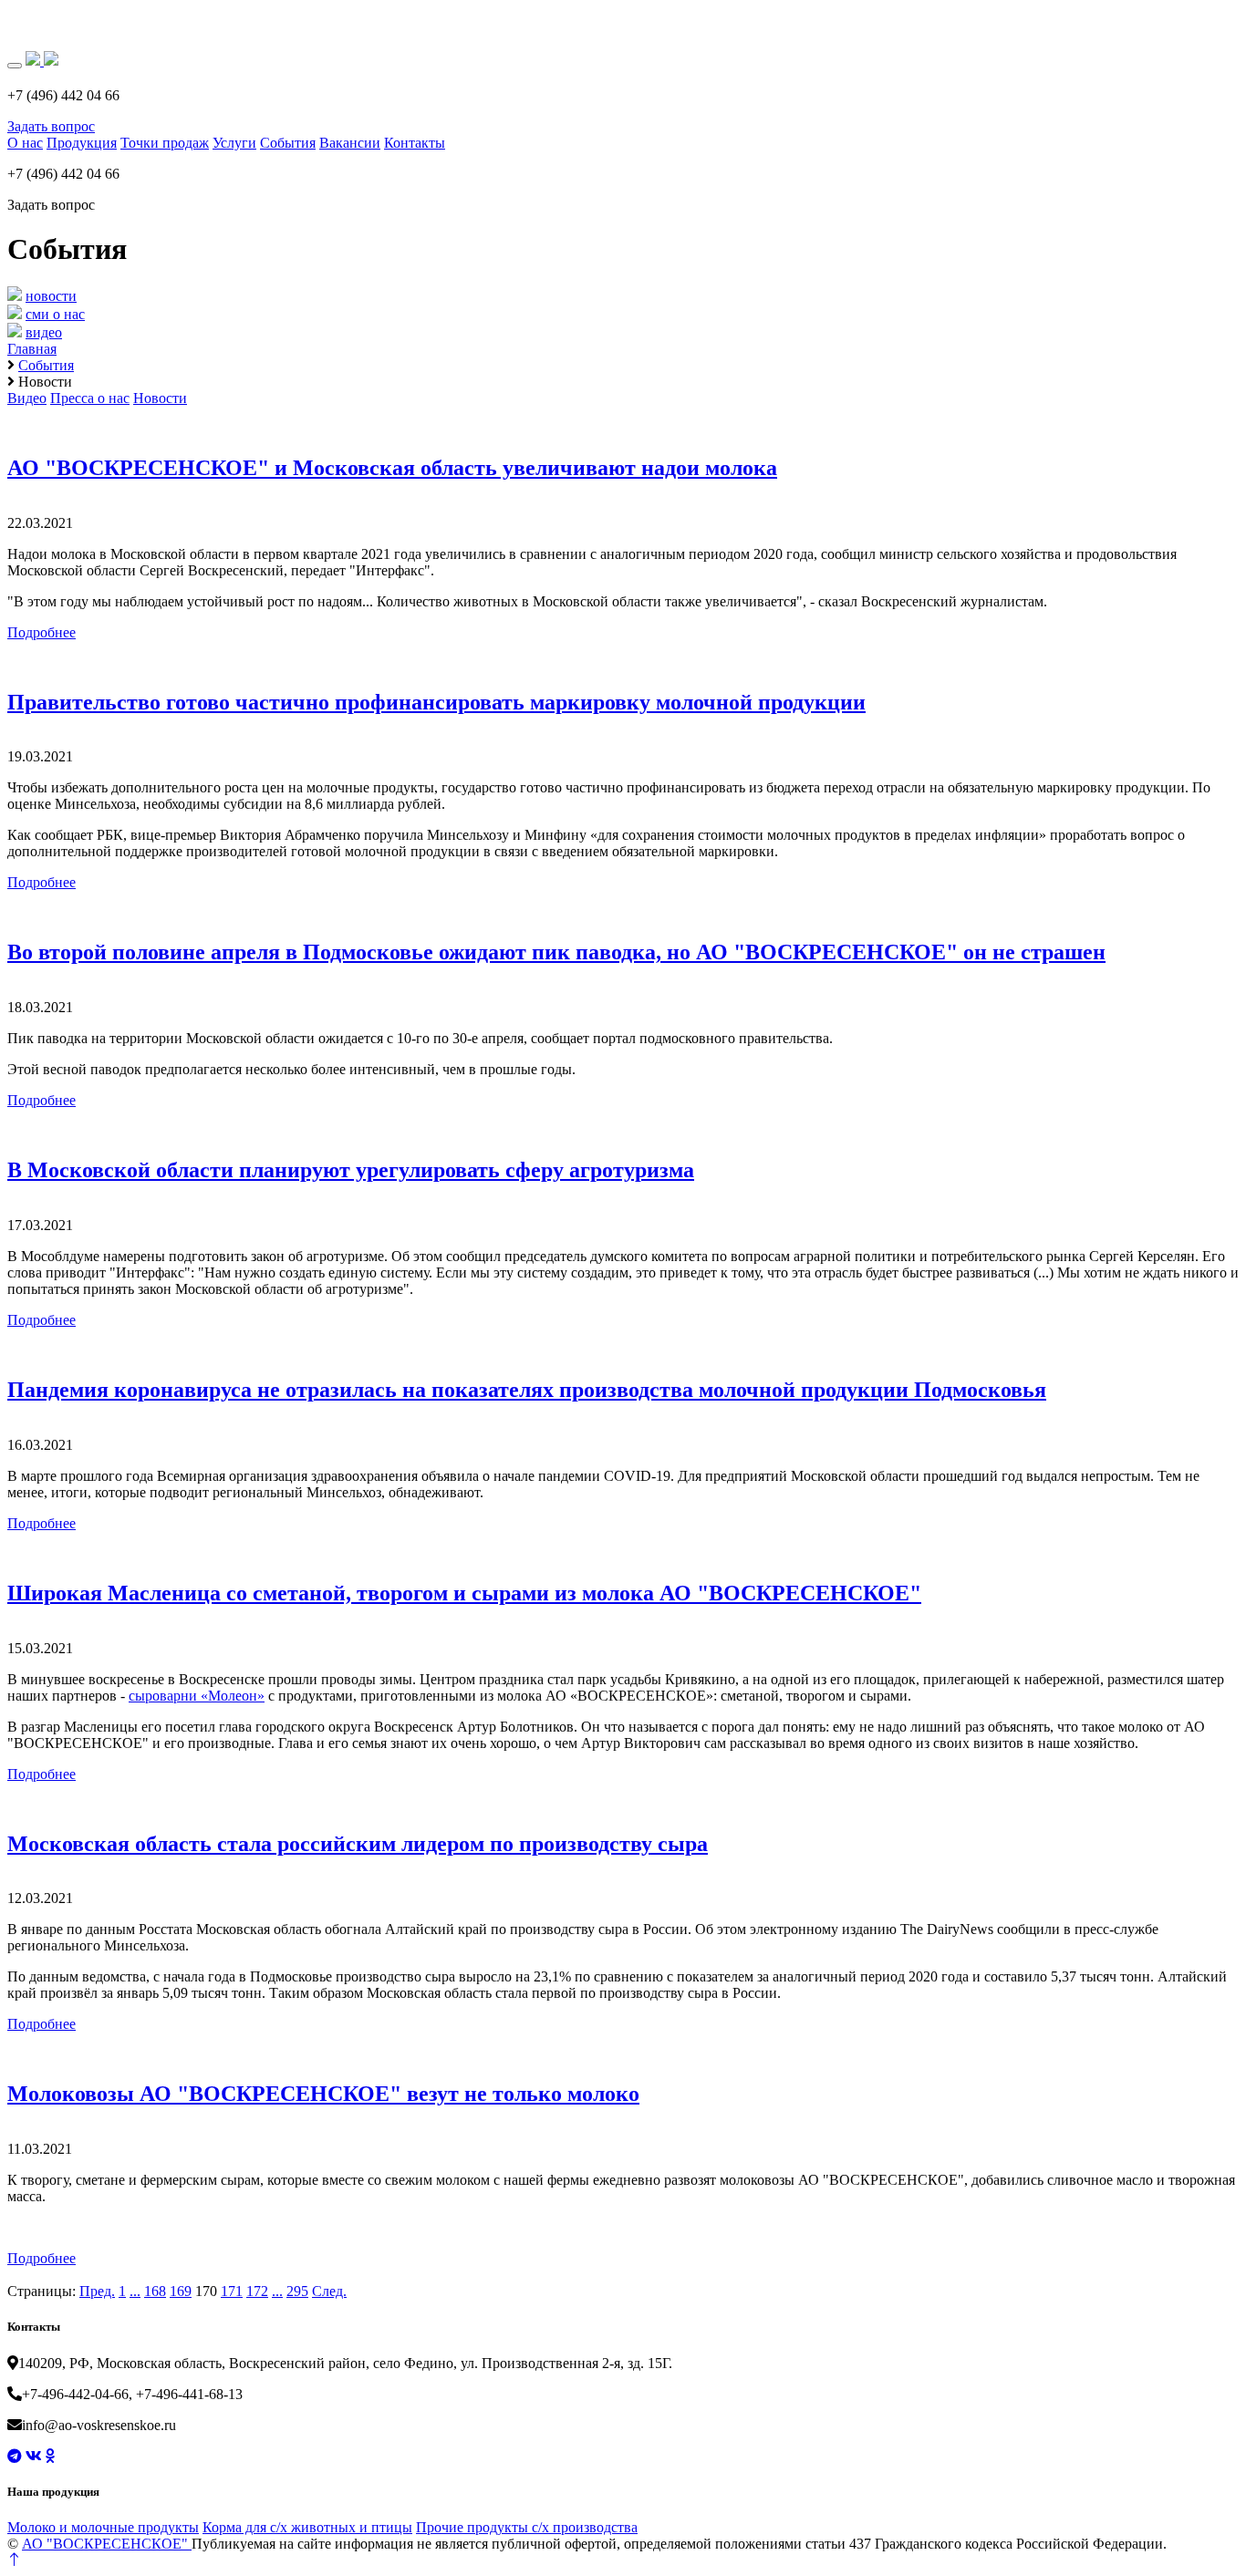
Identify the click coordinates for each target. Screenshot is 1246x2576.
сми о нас (55, 314)
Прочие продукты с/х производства (527, 2527)
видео (44, 332)
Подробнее (42, 632)
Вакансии (350, 143)
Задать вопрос (51, 126)
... (135, 2291)
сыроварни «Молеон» (197, 1696)
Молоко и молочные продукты (103, 2527)
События (288, 143)
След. (329, 2291)
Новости (160, 398)
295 (297, 2291)
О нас (25, 143)
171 (232, 2291)
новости (51, 296)
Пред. (97, 2291)
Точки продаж (165, 143)
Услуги (234, 143)
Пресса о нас (90, 398)
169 (181, 2291)
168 (155, 2291)
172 (257, 2291)
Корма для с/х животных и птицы (307, 2527)
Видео (27, 398)
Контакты (415, 143)
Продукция (82, 143)
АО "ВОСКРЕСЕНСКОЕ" (107, 2544)
